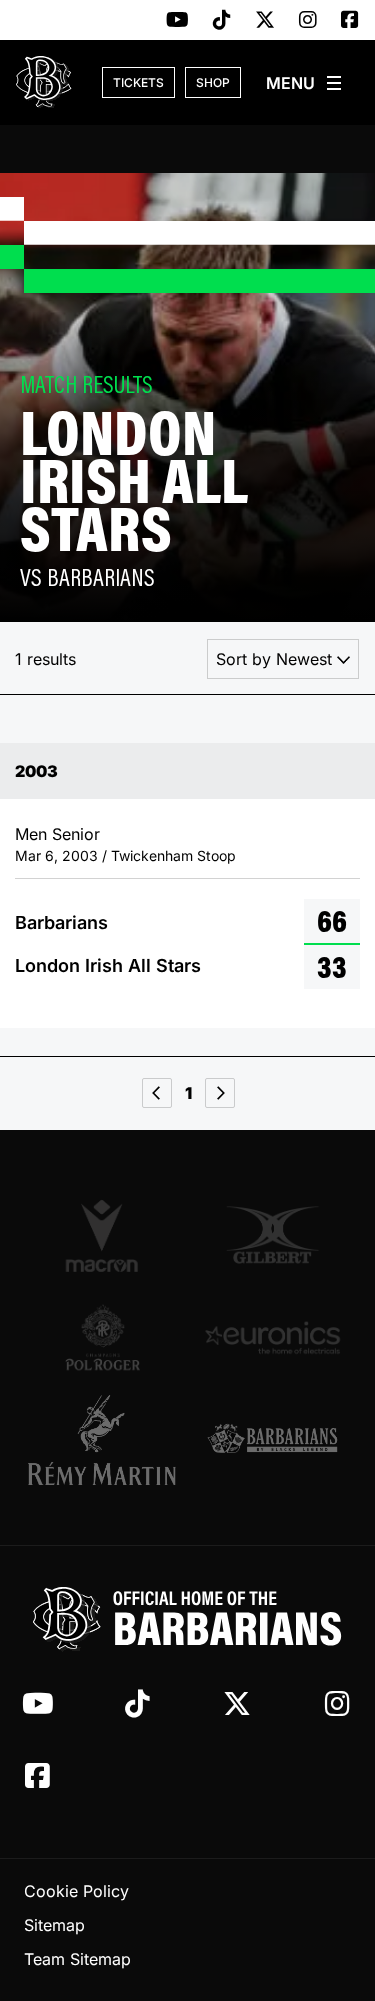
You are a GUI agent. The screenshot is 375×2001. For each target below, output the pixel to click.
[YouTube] (177, 21)
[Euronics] (273, 1337)
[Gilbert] (273, 1235)
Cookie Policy (76, 1891)
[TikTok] (222, 21)
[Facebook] (350, 21)
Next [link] (220, 1093)
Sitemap (54, 1925)
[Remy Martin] (103, 1440)
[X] (265, 21)
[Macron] (103, 1235)
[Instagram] (308, 21)
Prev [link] (157, 1093)
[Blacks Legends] (273, 1440)
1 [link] (188, 1093)
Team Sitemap (77, 1959)
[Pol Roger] (103, 1337)
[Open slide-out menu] (305, 83)
